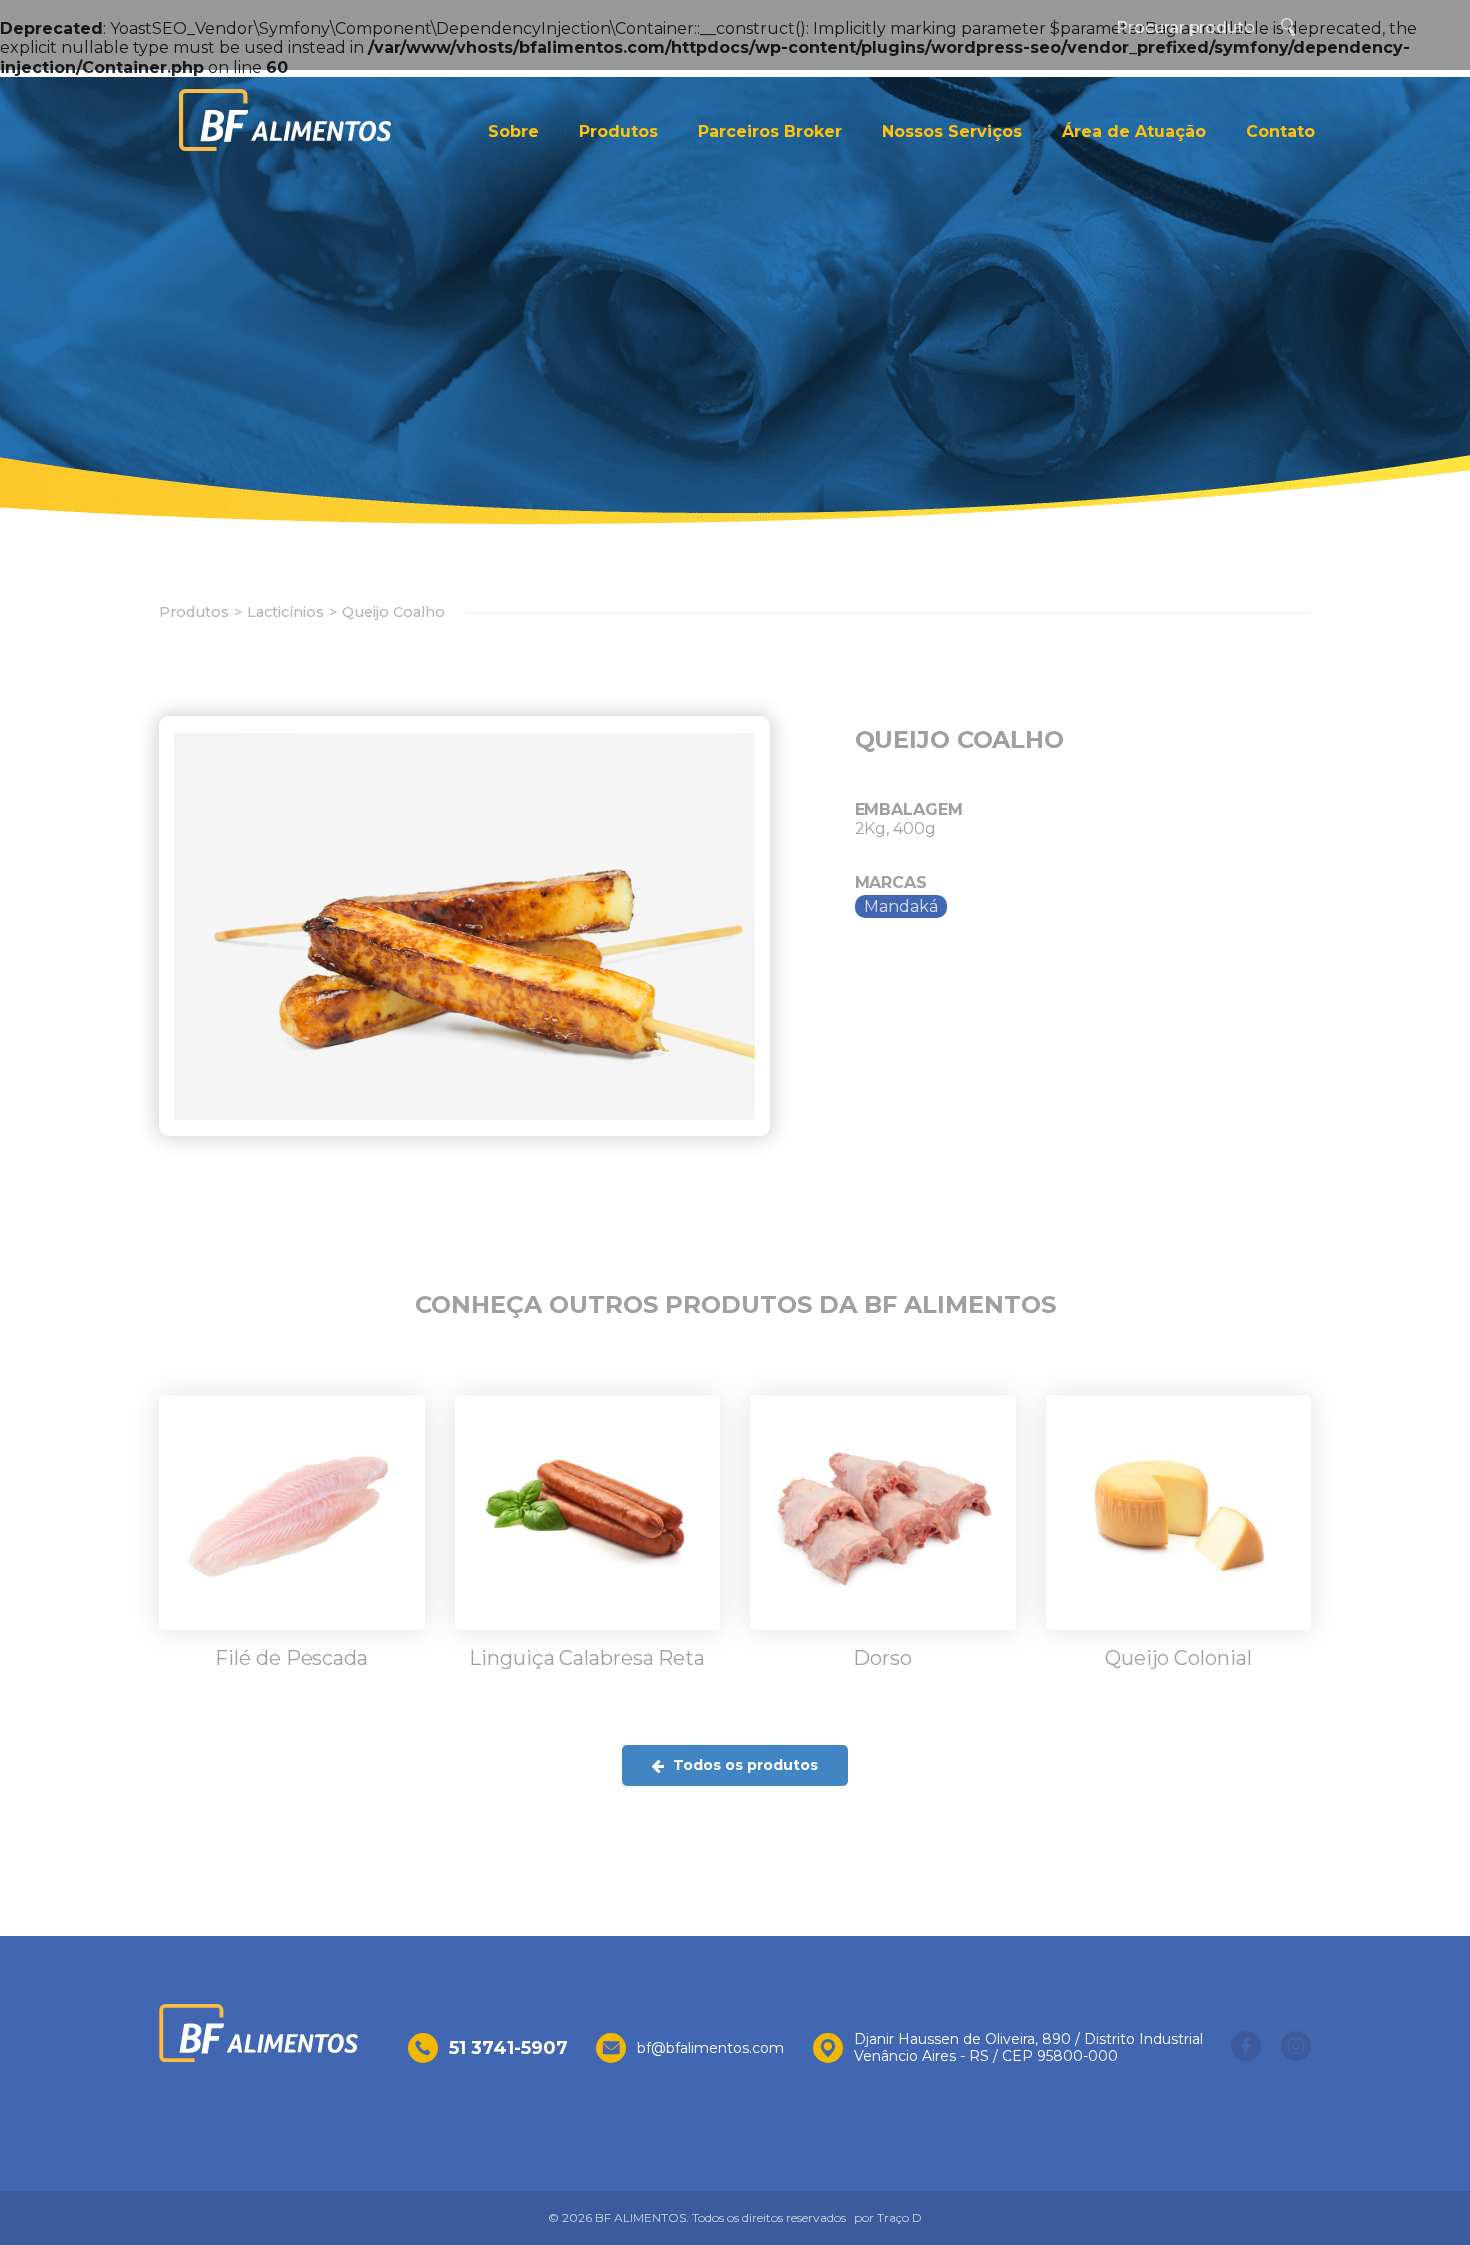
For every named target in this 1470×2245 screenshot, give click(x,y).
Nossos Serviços (952, 131)
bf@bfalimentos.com (710, 2048)
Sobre (513, 131)
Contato (1280, 131)
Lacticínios (285, 612)
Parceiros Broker (770, 131)
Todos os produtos (743, 1765)
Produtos (618, 131)
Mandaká (901, 906)
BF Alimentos (285, 120)
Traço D (899, 2217)
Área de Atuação (1134, 131)
